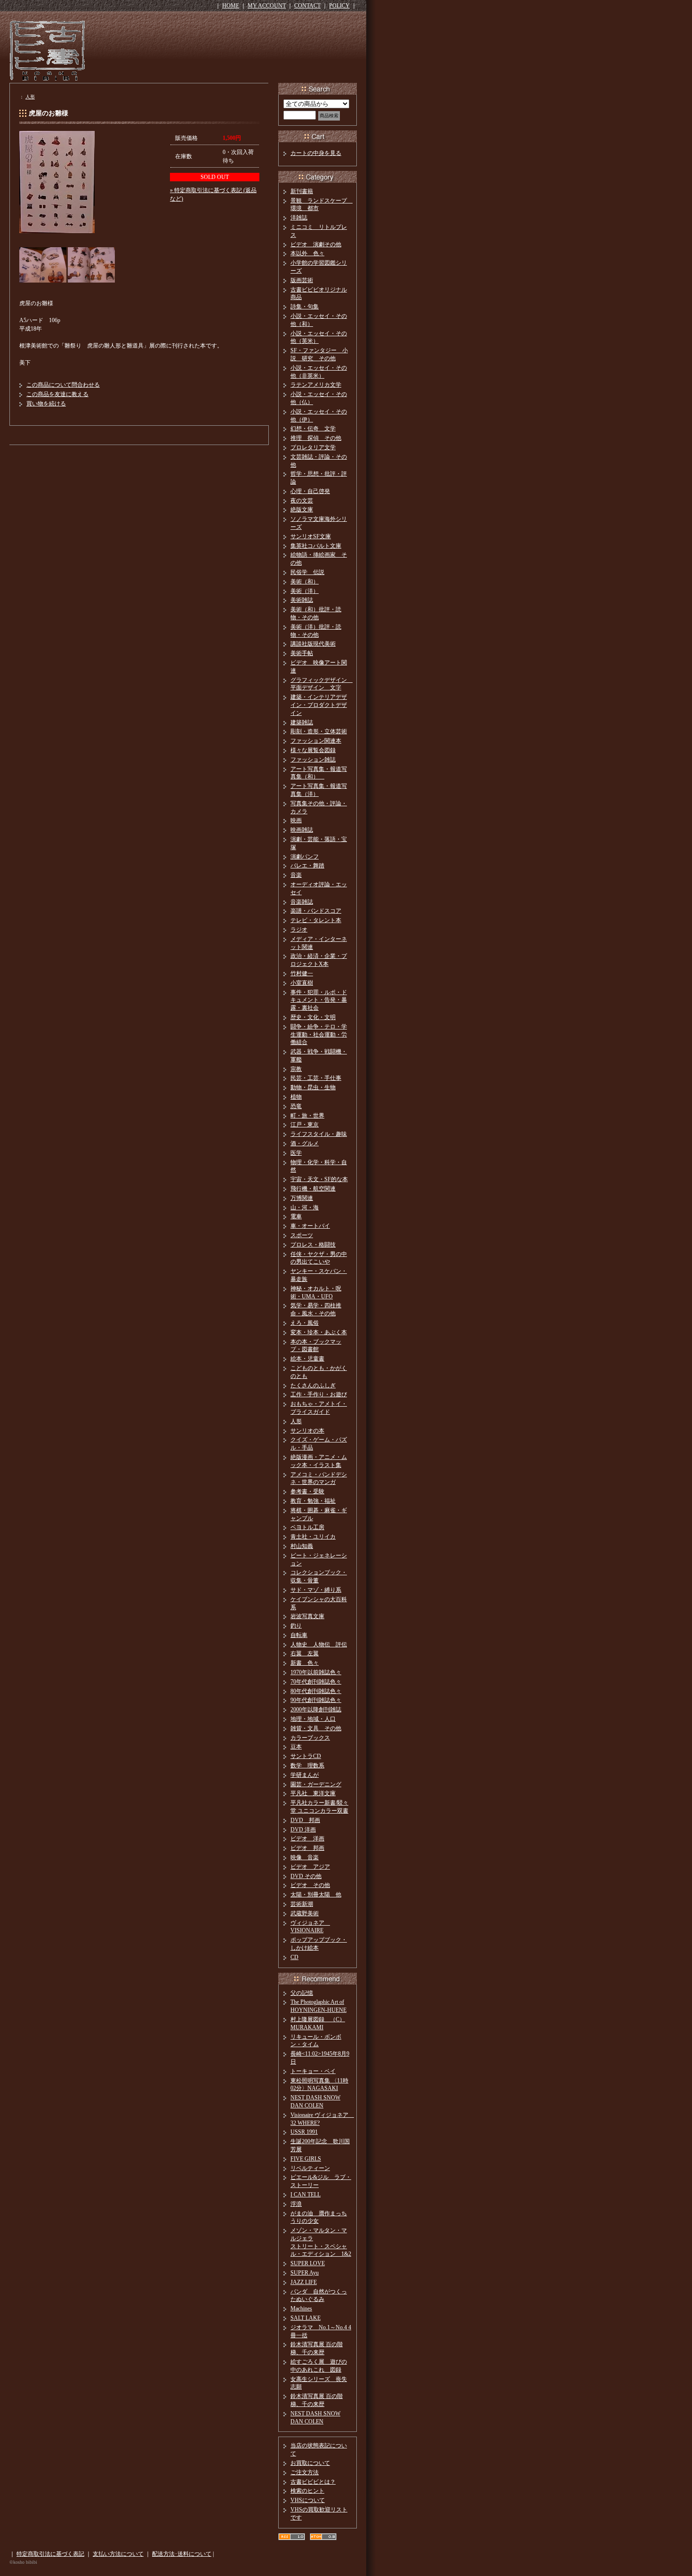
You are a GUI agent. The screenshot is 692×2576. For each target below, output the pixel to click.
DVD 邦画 (305, 1820)
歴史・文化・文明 (313, 1017)
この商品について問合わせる (63, 385)
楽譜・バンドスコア (316, 911)
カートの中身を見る (316, 153)
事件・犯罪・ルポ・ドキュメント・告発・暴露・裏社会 (319, 1000)
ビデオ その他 (310, 1885)
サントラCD (306, 1756)
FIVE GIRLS (306, 2159)
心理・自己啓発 (310, 491)
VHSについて (308, 2500)
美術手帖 (302, 653)
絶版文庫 (302, 510)
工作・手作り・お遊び (319, 1394)
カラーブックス (310, 1738)
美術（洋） (305, 591)
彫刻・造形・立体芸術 (319, 731)
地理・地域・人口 (313, 1719)
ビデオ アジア (310, 1867)
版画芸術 (302, 280)
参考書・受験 (307, 1491)
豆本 (296, 1747)
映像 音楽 (305, 1857)
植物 (296, 1097)
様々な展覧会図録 (313, 750)
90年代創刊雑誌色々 (316, 1700)
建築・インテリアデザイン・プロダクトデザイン (319, 705)
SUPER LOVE (308, 2263)
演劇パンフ (305, 857)
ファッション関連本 (316, 741)
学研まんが (305, 1775)
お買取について (310, 2463)
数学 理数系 (307, 1766)
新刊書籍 (302, 191)
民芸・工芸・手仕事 (316, 1078)
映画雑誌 (302, 830)
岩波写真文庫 (307, 1616)
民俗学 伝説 (307, 572)
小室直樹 (302, 983)
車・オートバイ (310, 1226)
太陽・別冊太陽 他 (316, 1895)
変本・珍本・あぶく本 (319, 1332)
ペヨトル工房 (307, 1527)
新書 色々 (305, 1663)
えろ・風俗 (305, 1323)
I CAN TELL (306, 2195)
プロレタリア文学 (313, 447)
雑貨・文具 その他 (316, 1728)
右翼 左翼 (305, 1653)
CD (294, 1957)
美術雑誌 (302, 600)
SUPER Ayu (305, 2273)
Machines (301, 2309)
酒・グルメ (305, 1143)
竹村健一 (302, 973)
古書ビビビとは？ (313, 2482)
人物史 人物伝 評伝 (319, 1644)
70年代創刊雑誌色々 (316, 1682)
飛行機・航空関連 (313, 1189)
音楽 (296, 875)
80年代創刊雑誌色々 (316, 1691)
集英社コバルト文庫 (316, 546)
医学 (296, 1153)
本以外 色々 (307, 253)
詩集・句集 (305, 307)
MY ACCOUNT (267, 6)
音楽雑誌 (302, 902)
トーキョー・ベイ (313, 2071)
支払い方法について (118, 2554)
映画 (296, 820)
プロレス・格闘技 (313, 1245)
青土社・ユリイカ (313, 1537)
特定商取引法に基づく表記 (50, 2554)
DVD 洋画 (303, 1830)
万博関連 (302, 1198)
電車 (296, 1216)
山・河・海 (305, 1207)
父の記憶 (302, 1993)
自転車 (299, 1635)
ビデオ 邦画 (307, 1848)
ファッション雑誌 (313, 760)
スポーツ (302, 1235)
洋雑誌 (299, 218)
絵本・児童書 (307, 1359)
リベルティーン (310, 2168)
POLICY (339, 6)
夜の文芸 (302, 501)
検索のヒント (307, 2491)
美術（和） (305, 582)
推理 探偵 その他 (316, 438)
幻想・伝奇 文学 (313, 429)
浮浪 (296, 2204)
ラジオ (299, 930)
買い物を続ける (46, 404)
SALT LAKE (306, 2318)
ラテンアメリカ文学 (316, 385)
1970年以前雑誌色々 (316, 1672)
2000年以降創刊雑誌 (316, 1709)
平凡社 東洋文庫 (313, 1793)
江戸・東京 (305, 1125)
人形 (30, 97)
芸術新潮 (302, 1904)
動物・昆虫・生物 (313, 1087)
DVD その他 (306, 1876)
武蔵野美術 (305, 1913)
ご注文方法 (305, 2472)
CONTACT (307, 6)
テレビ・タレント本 (316, 920)
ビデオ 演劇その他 (316, 244)
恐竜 (296, 1106)
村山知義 (302, 1546)
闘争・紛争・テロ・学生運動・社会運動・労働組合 (319, 1035)
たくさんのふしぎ (313, 1385)
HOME (231, 6)
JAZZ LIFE (304, 2282)
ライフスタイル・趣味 (319, 1134)
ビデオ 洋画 (307, 1839)
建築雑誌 (302, 722)
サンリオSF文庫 (311, 536)
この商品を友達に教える (57, 394)
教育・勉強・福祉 (313, 1501)
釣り (296, 1626)
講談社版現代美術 (313, 644)
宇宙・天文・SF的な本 (319, 1179)
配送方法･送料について (182, 2554)
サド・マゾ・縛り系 (316, 1590)
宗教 (296, 1069)
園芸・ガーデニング (316, 1784)
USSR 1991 (304, 2132)
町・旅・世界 (307, 1116)
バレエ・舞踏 (307, 866)
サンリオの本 (307, 1431)
